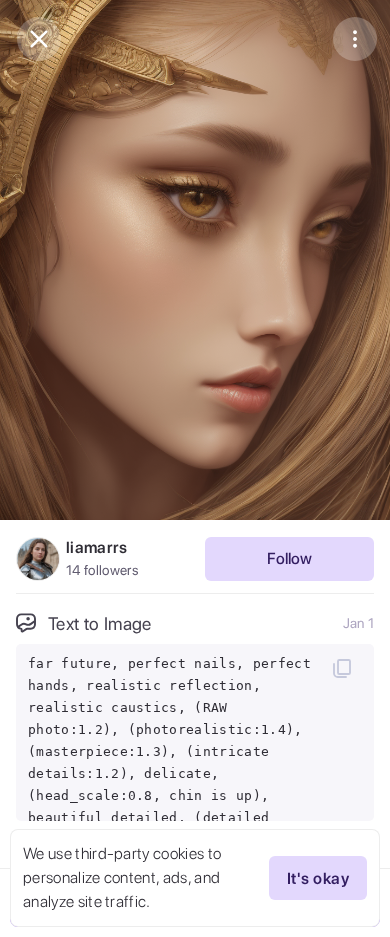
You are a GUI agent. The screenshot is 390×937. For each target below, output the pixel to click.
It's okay (318, 878)
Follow (289, 558)
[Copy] (342, 668)
